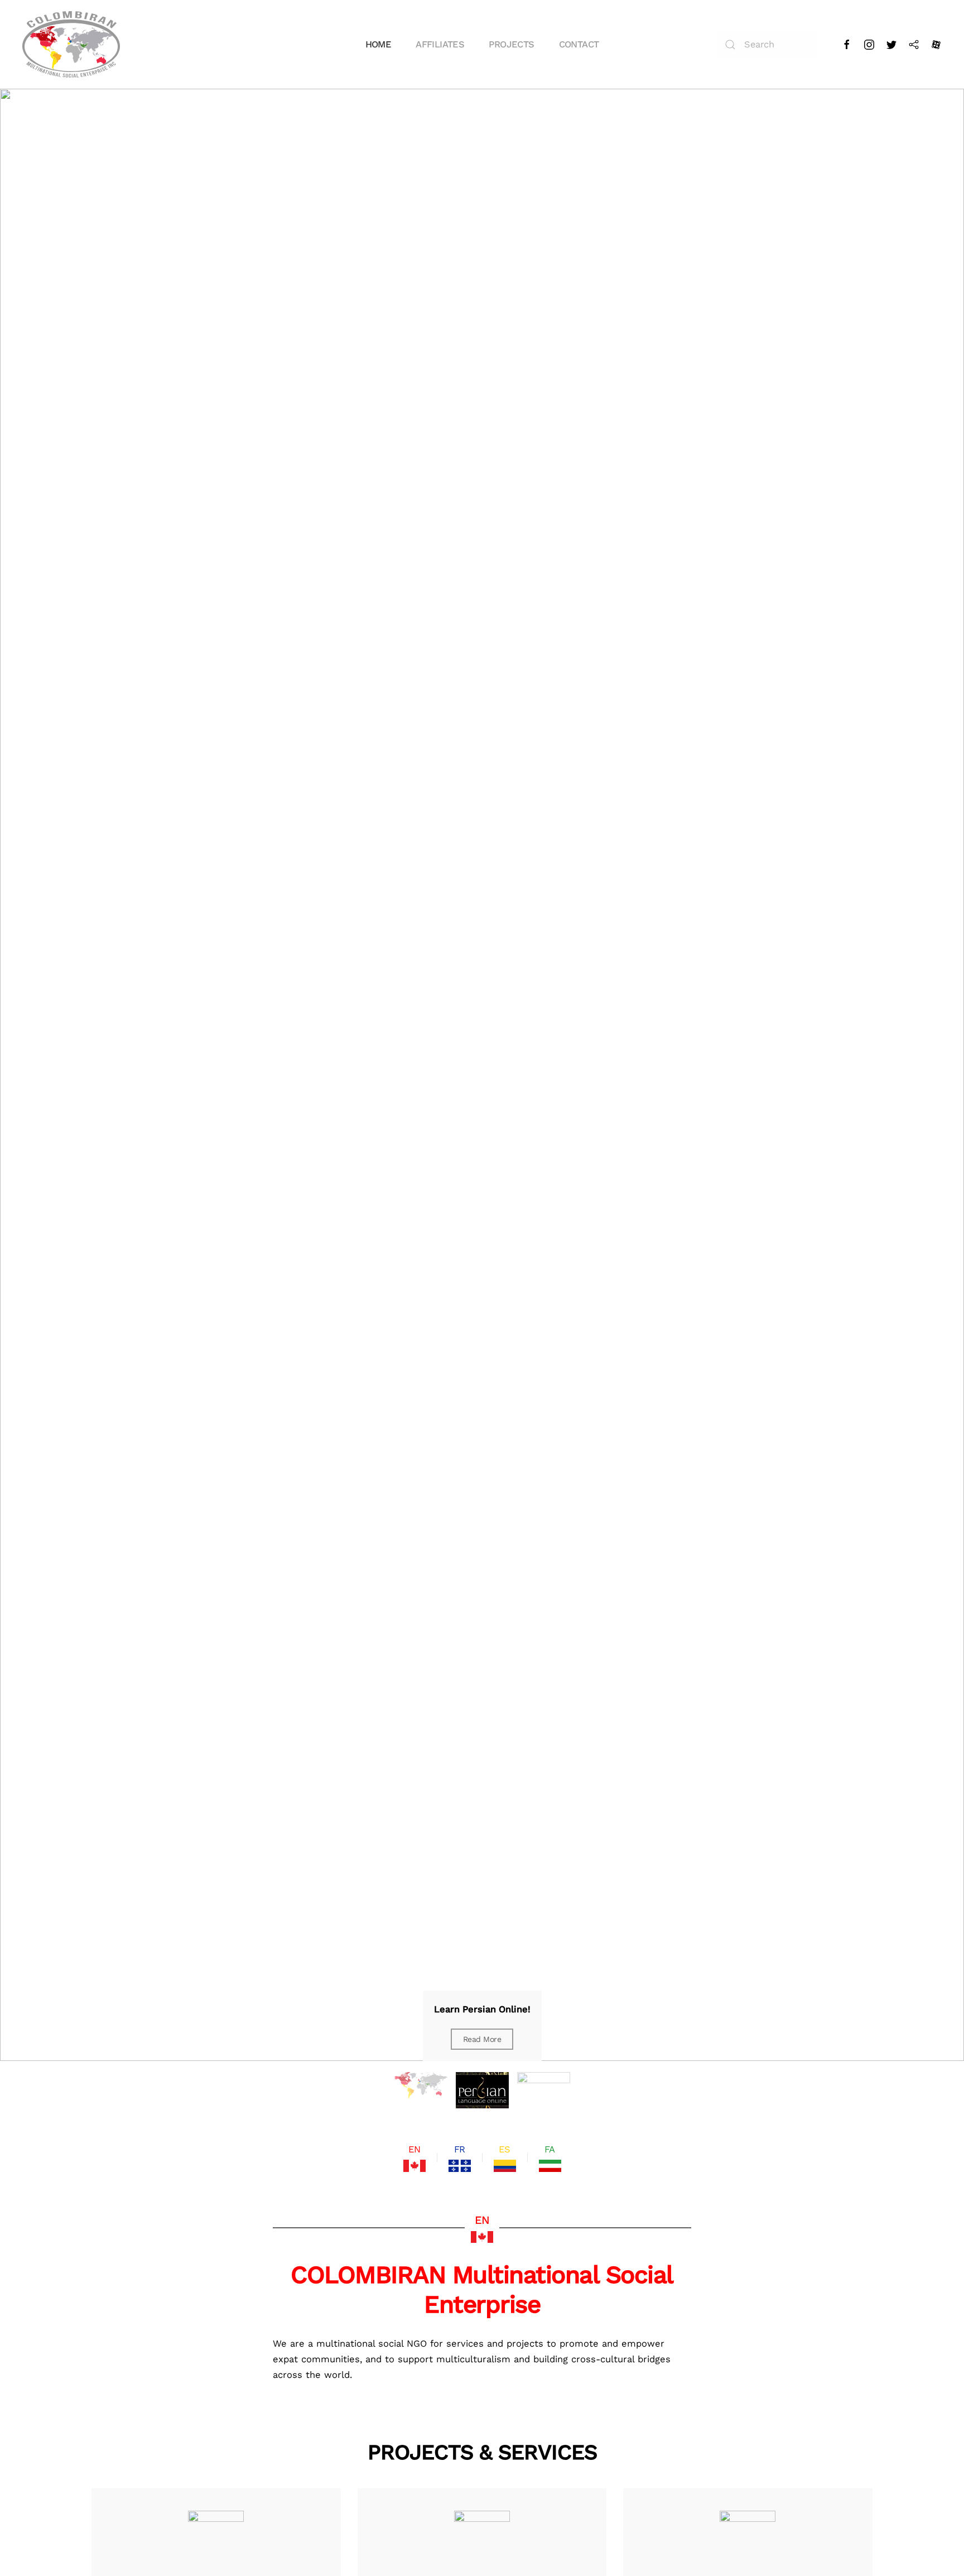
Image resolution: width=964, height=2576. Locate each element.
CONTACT (579, 44)
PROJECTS (511, 44)
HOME (379, 44)
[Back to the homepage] (71, 44)
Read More (482, 2039)
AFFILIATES (440, 44)
